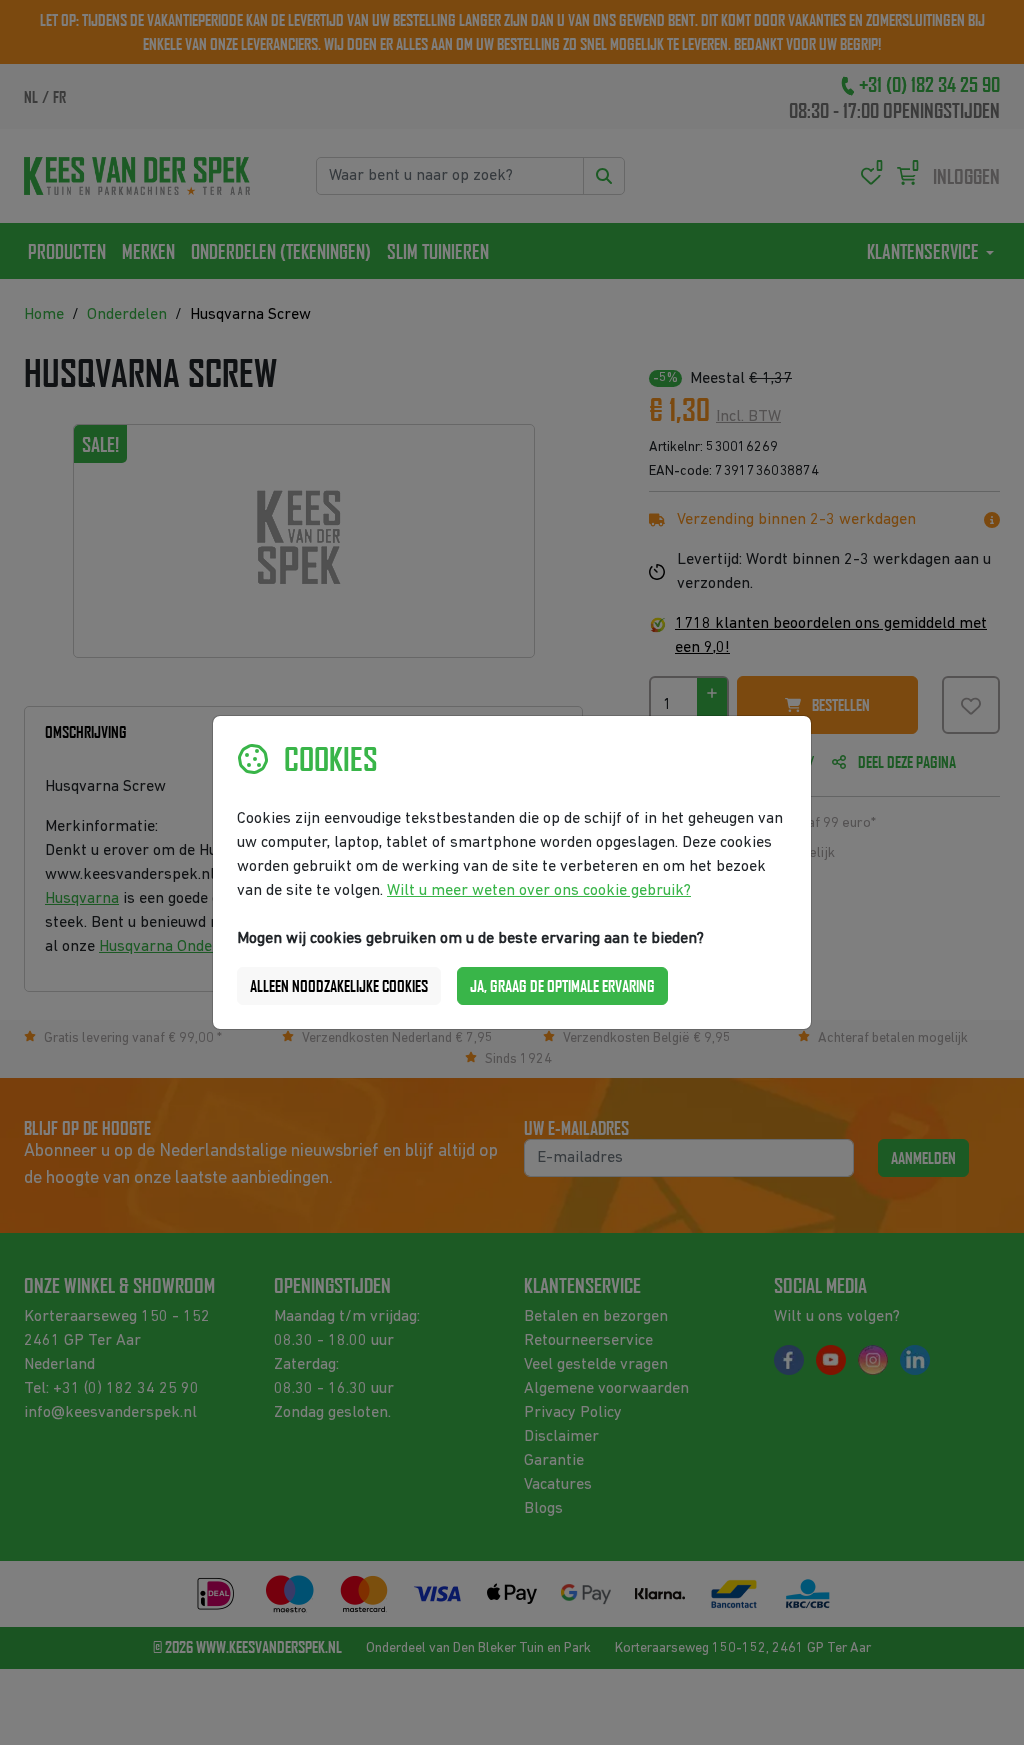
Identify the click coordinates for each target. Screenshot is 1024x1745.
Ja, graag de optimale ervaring (562, 986)
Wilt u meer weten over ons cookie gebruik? (539, 891)
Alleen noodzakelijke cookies (339, 986)
